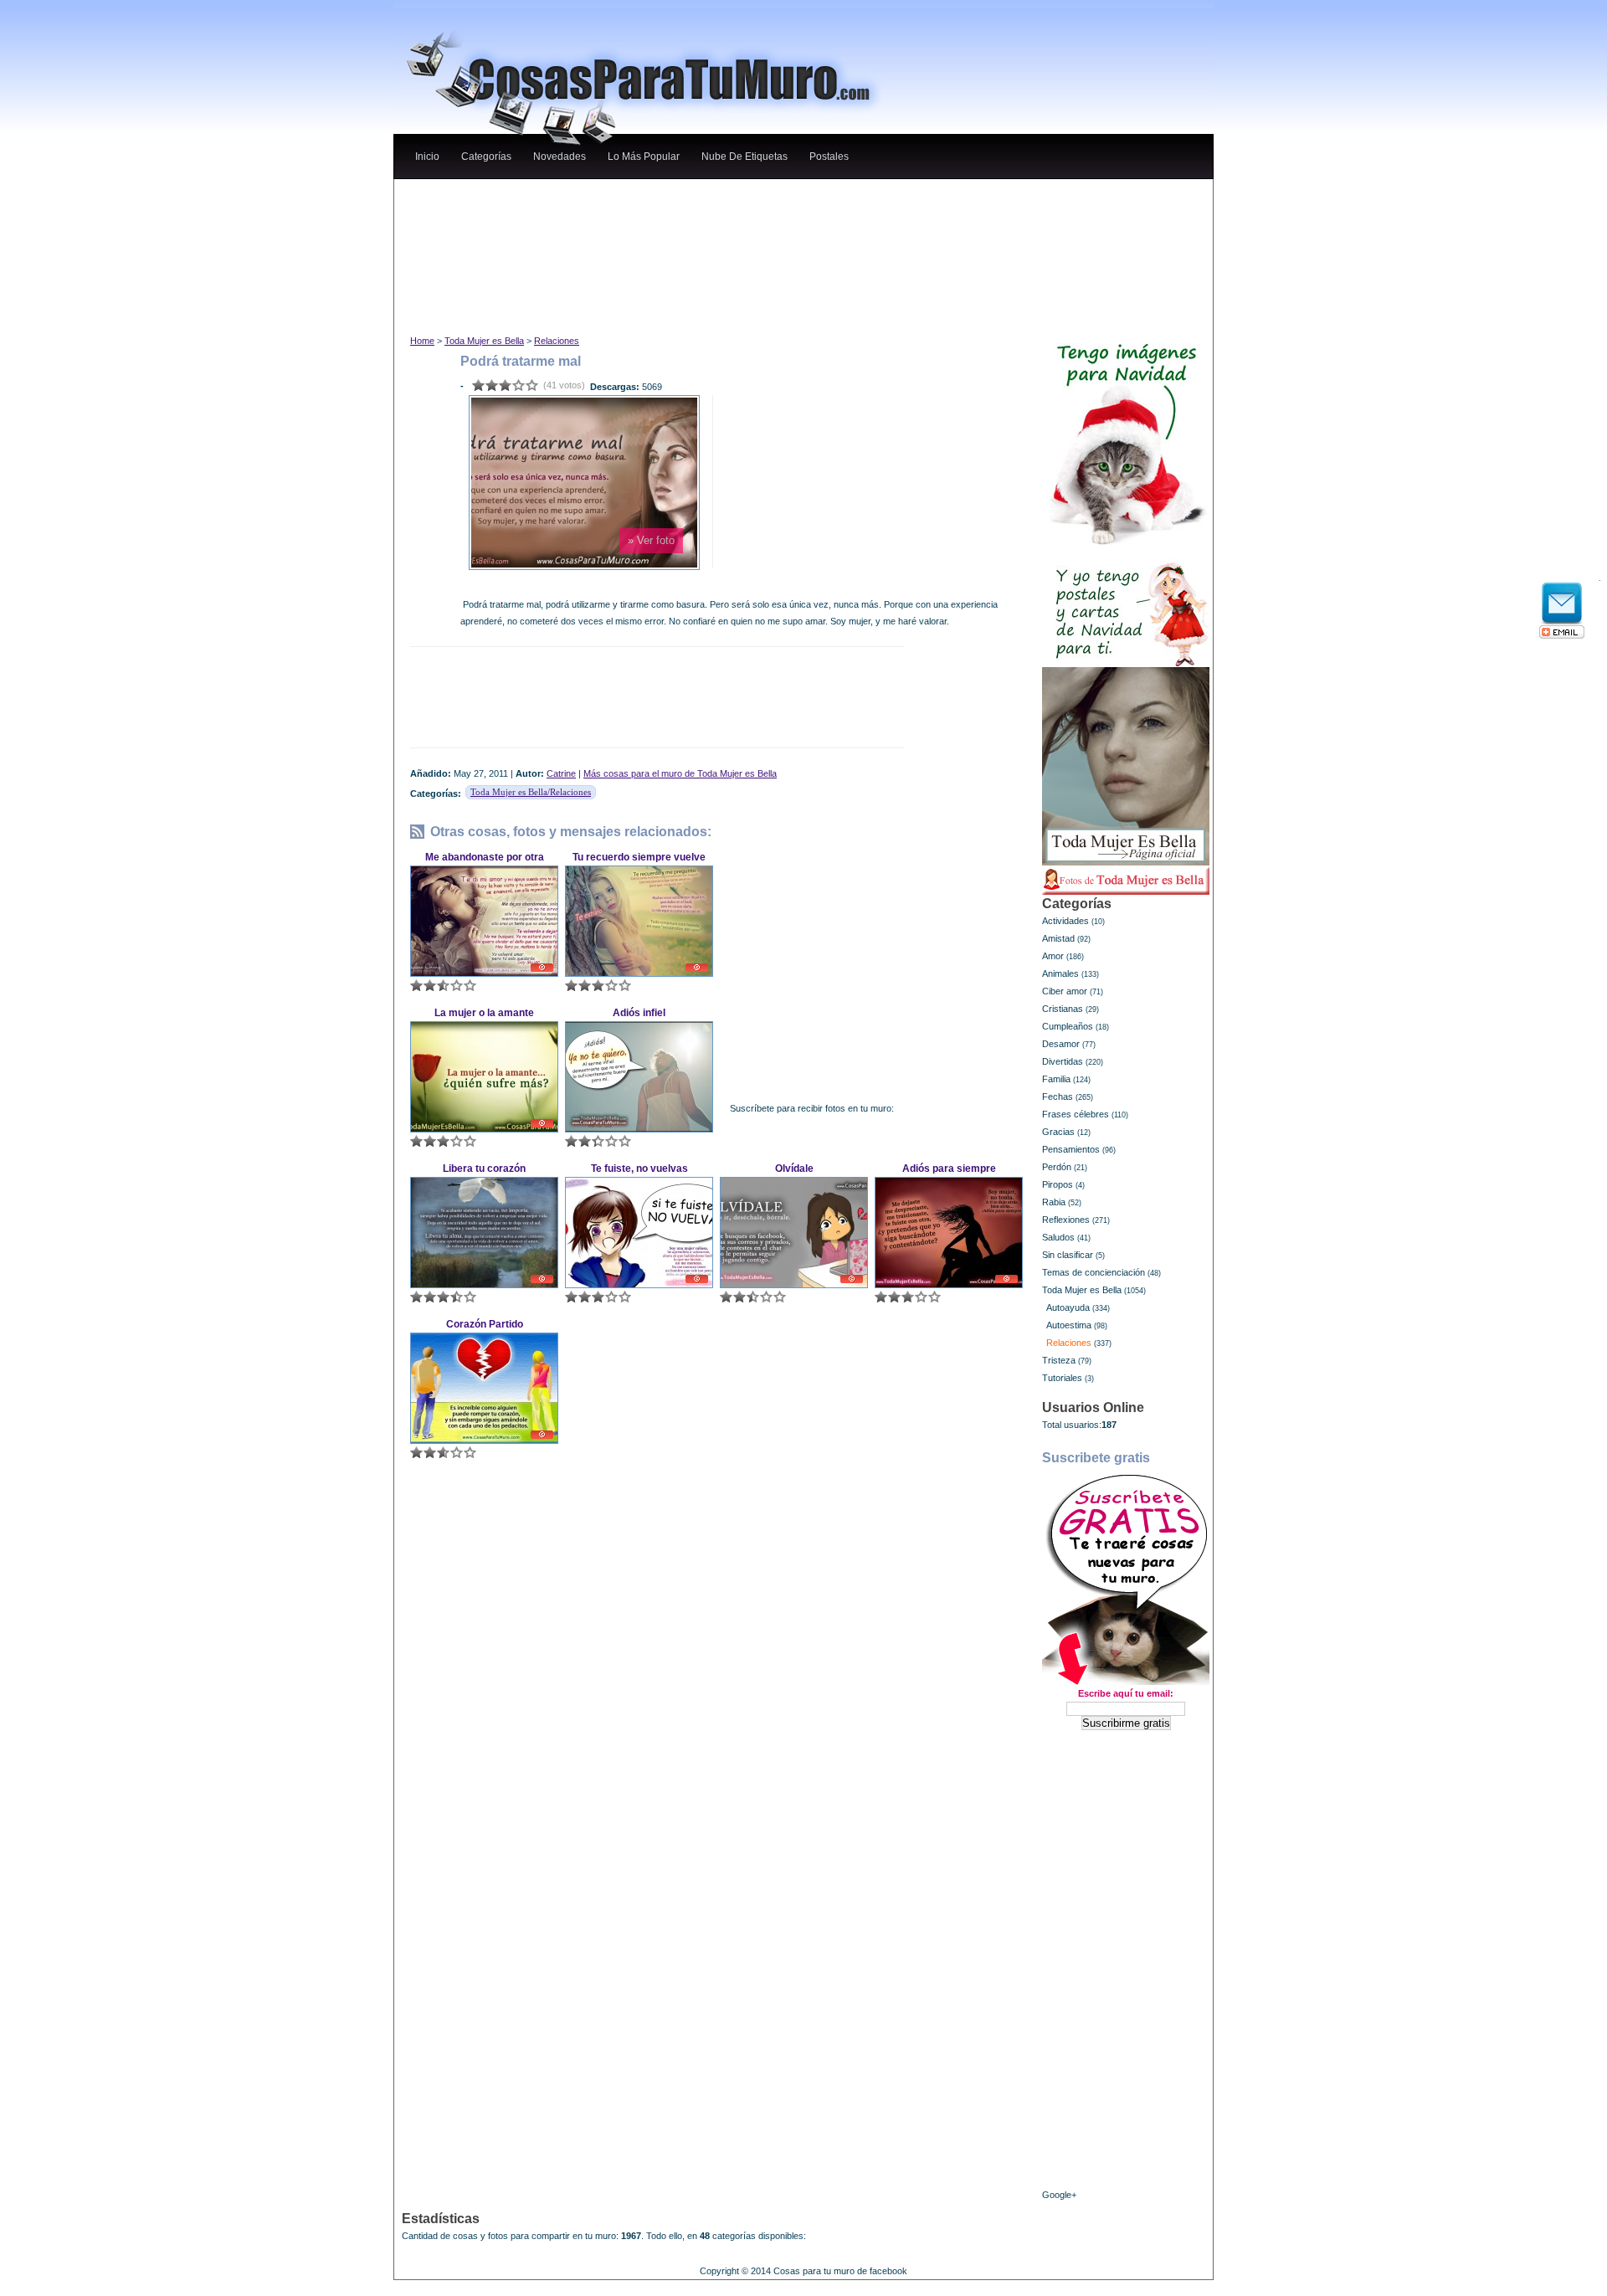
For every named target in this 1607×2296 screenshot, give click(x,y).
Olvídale (794, 1169)
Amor (1053, 956)
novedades (560, 157)
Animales (1060, 973)
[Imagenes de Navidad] (1126, 437)
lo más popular (644, 157)
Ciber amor (1065, 991)
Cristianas (1063, 1009)
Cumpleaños (1068, 1026)
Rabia (1054, 1202)
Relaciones (557, 341)
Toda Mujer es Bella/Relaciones (531, 792)
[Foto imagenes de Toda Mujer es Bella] (1126, 881)
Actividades (1065, 921)
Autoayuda (1068, 1307)
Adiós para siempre (949, 1169)
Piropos (1058, 1184)
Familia (1056, 1079)
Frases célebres (1076, 1114)
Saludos (1058, 1237)
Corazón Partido (485, 1324)
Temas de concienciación (1094, 1272)
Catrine (561, 773)
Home (422, 341)
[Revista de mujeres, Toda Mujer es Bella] (1126, 766)
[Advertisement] (719, 195)
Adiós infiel (639, 1013)
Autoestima (1069, 1325)
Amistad (1058, 938)
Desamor (1061, 1044)
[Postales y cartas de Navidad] (1126, 606)
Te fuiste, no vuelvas (639, 1169)
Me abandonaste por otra (485, 857)
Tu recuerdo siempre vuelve (639, 857)
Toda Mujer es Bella (484, 341)
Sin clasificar (1068, 1255)
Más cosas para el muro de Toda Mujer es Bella (680, 773)
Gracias (1058, 1132)
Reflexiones (1066, 1220)
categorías (486, 157)
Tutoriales (1062, 1378)
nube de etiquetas (744, 157)
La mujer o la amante (484, 1013)
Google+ (1059, 2195)
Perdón (1057, 1167)
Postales (829, 157)
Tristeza (1059, 1360)
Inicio (427, 157)
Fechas (1058, 1097)
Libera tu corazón (484, 1169)
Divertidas (1063, 1061)
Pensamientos (1071, 1149)
